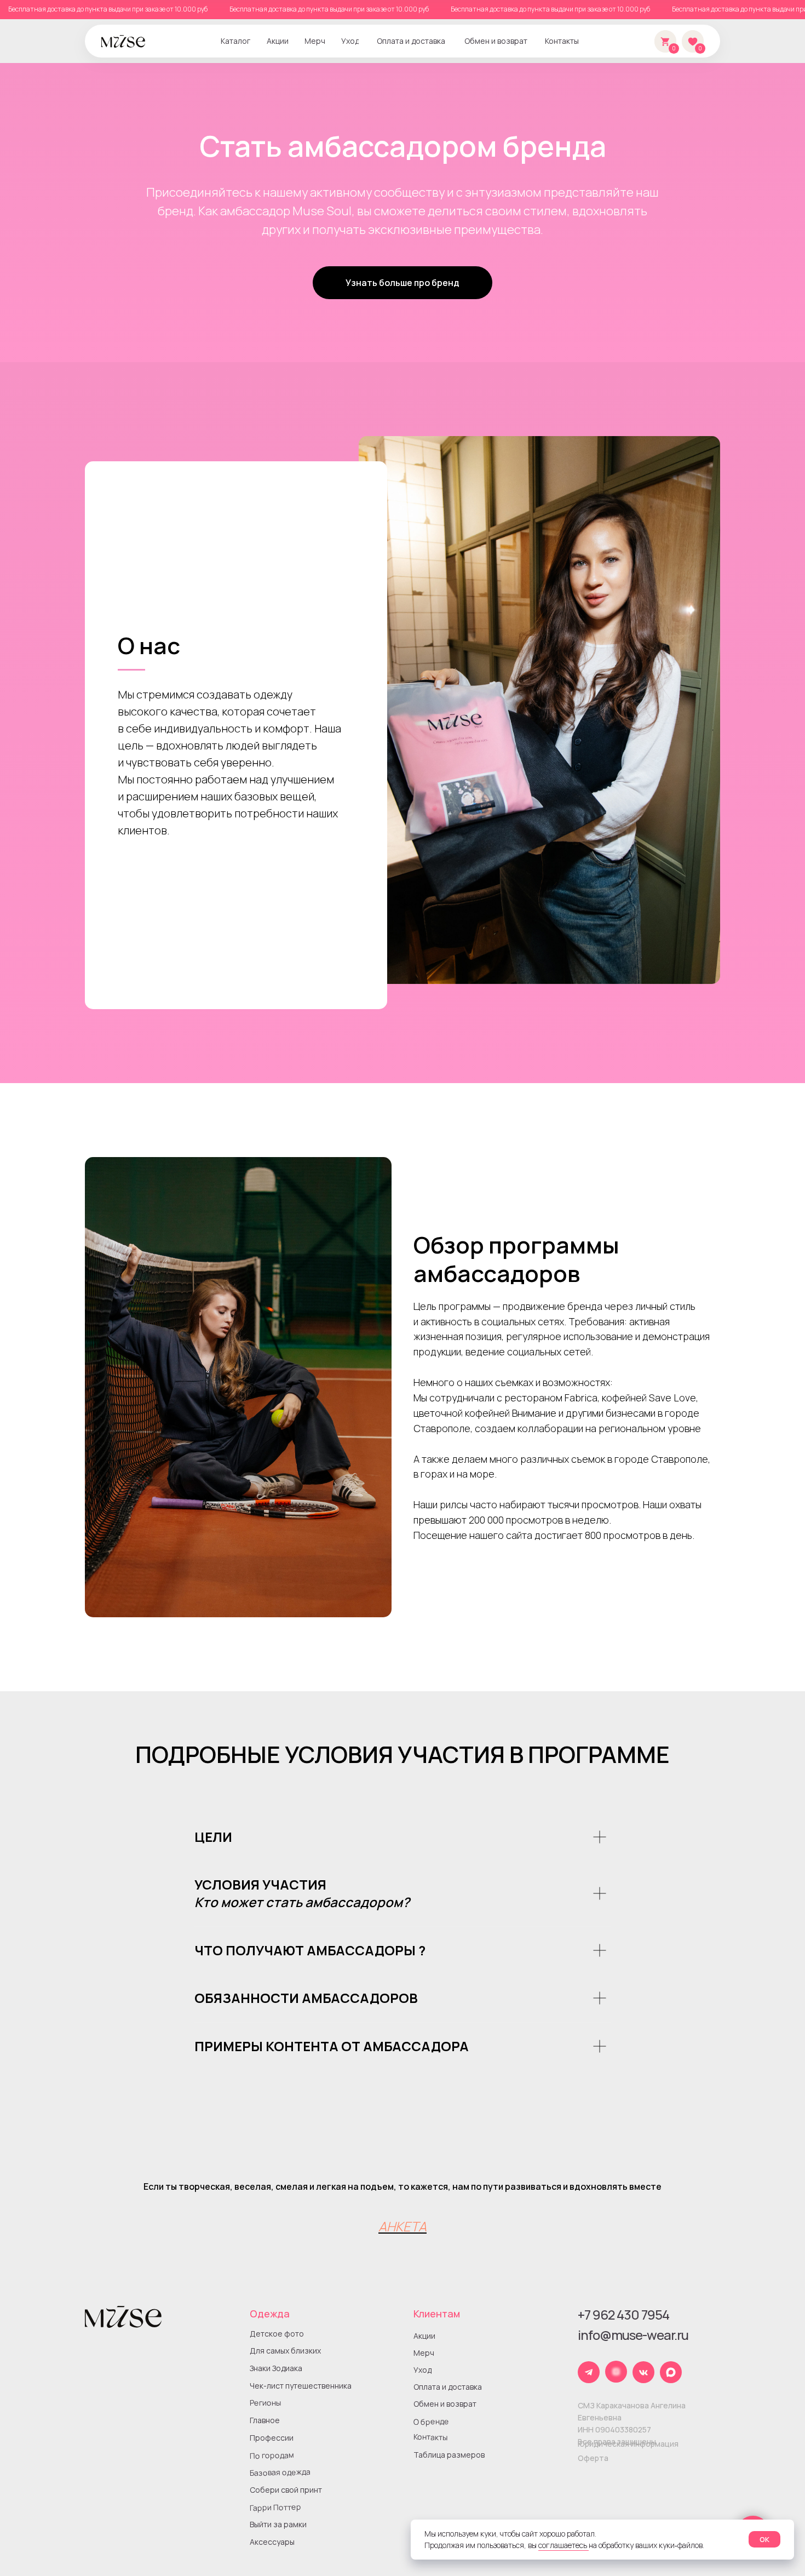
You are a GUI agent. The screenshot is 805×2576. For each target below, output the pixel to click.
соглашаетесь (563, 2545)
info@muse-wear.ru (633, 2335)
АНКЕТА (403, 2226)
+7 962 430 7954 (623, 2314)
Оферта (593, 2458)
